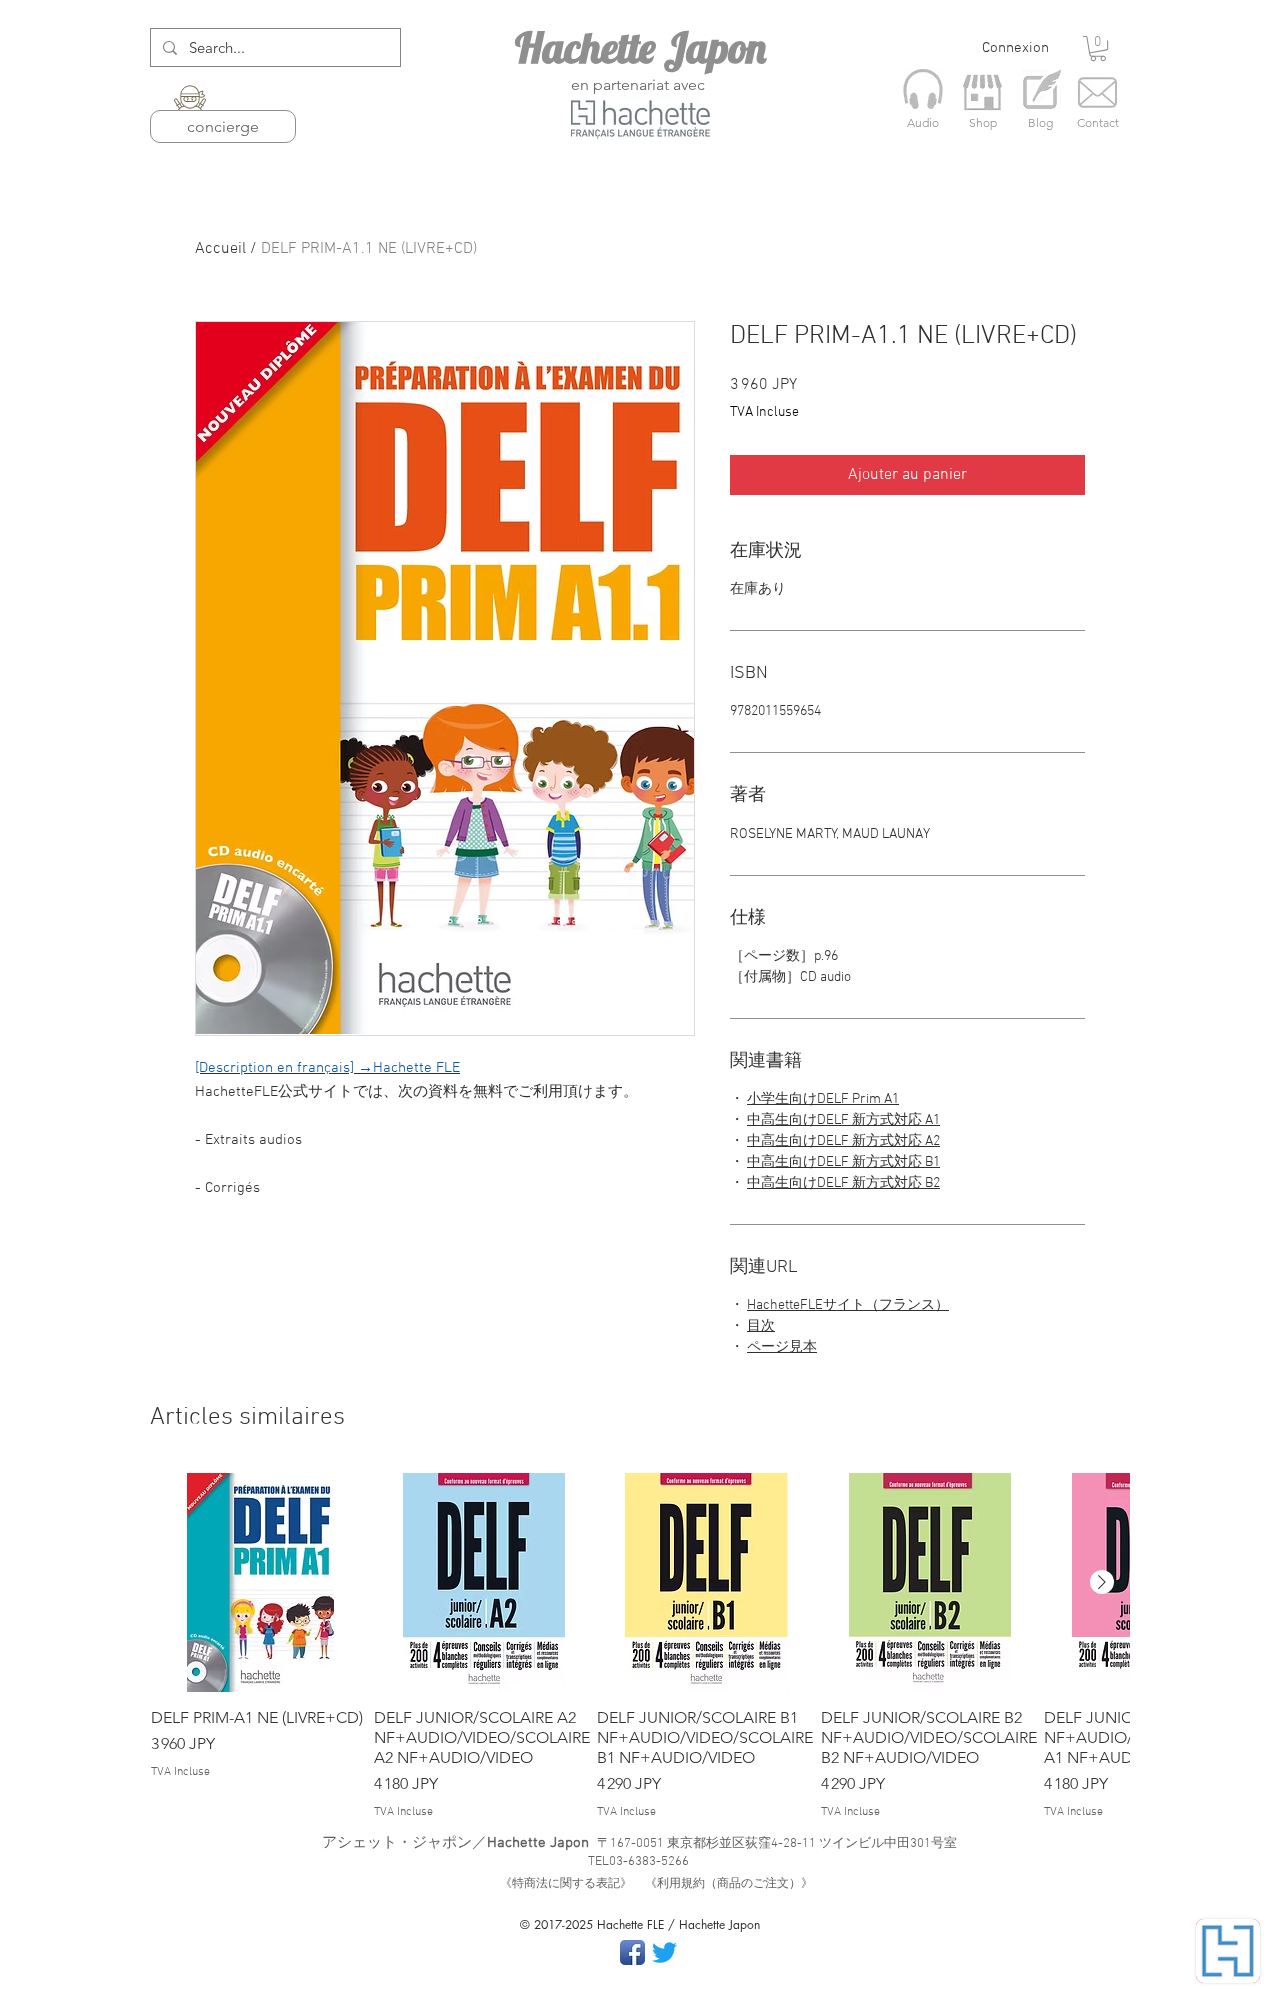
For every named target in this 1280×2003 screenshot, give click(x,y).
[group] (640, 1647)
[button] (1098, 48)
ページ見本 (782, 1347)
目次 (761, 1326)
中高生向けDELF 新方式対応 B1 (843, 1162)
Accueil (220, 249)
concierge (223, 126)
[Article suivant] (1102, 1582)
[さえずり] (664, 1952)
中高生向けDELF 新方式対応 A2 (843, 1141)
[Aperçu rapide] (260, 1582)
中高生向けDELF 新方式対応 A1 (843, 1120)
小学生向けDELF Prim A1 (823, 1099)
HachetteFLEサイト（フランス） (848, 1305)
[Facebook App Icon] (632, 1952)
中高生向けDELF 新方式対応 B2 (843, 1183)
